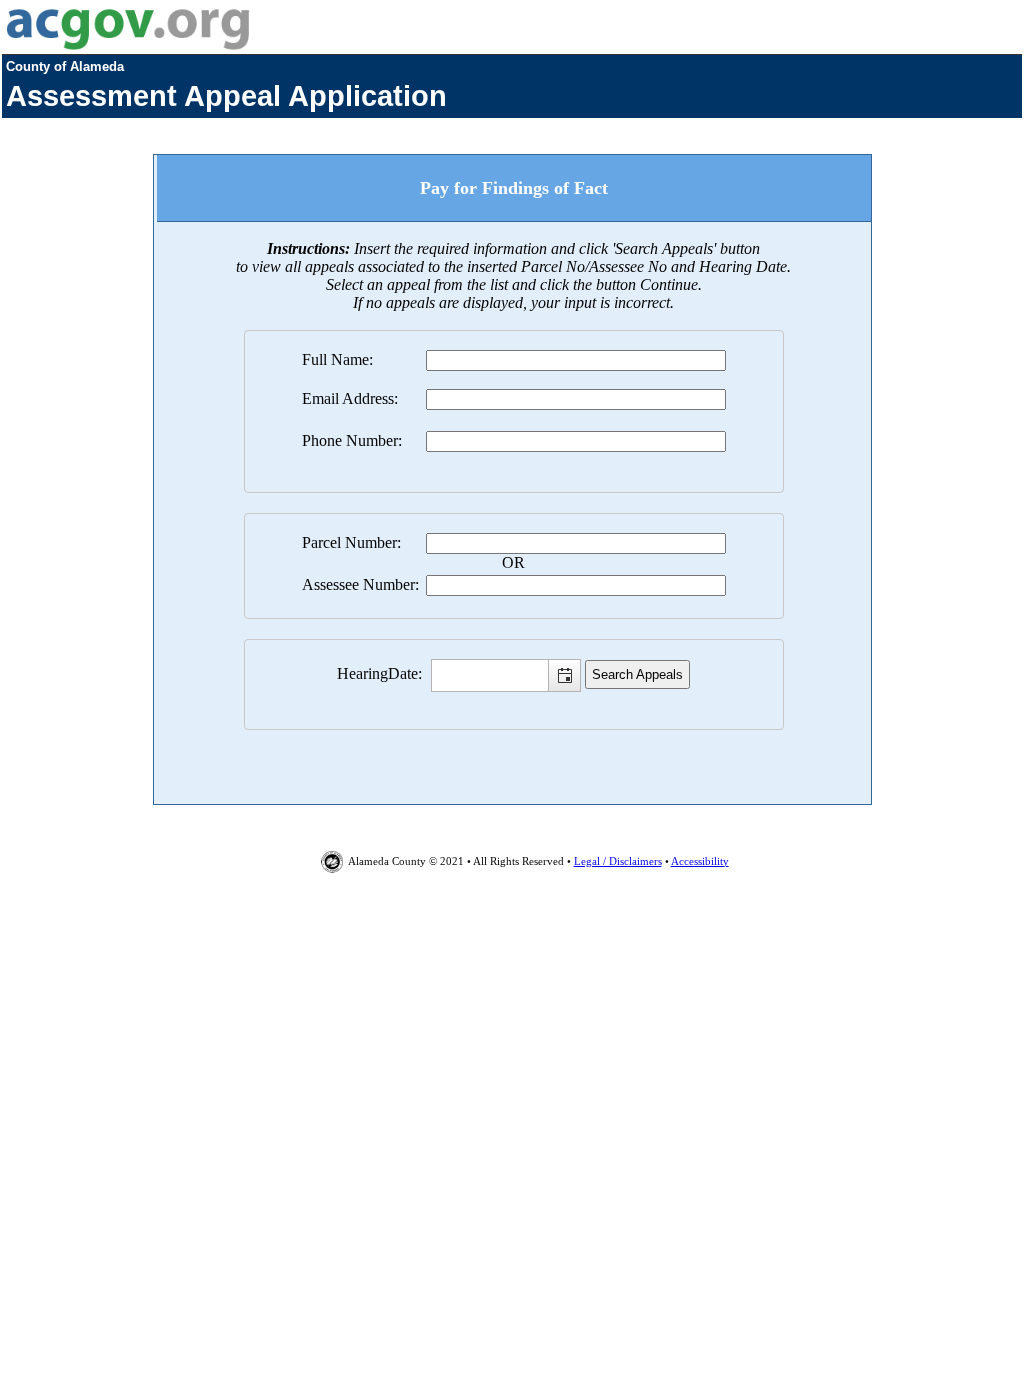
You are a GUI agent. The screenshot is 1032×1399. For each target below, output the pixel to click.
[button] (564, 675)
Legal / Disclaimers (618, 861)
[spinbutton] (506, 675)
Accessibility (700, 861)
